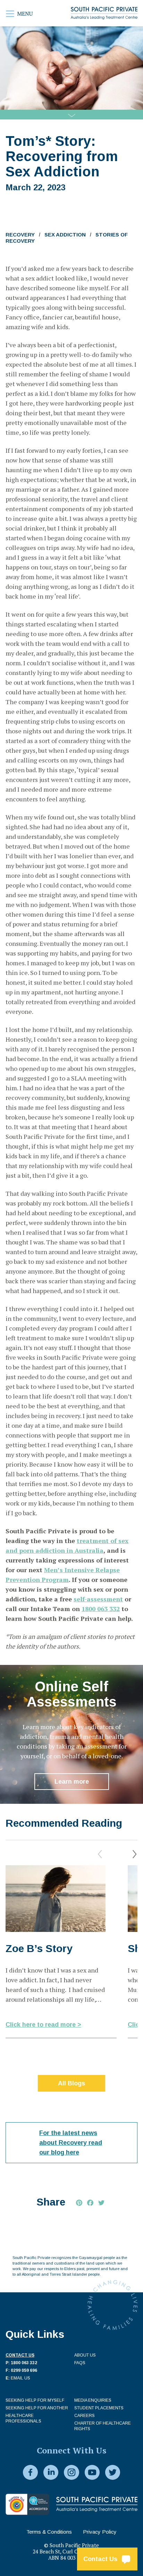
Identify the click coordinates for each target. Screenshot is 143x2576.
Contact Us (102, 2559)
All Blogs (71, 2083)
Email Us (20, 2378)
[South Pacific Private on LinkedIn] (51, 2473)
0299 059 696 (24, 2370)
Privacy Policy (100, 2532)
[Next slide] (135, 1854)
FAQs (80, 2363)
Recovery (20, 235)
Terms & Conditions (49, 2532)
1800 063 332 (101, 1609)
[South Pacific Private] (104, 13)
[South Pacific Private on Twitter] (113, 2473)
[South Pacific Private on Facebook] (30, 2473)
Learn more (72, 1782)
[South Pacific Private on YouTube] (92, 2473)
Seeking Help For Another (37, 2408)
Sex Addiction (65, 235)
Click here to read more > (43, 2025)
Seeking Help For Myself (35, 2400)
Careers (85, 2416)
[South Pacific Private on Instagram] (71, 2473)
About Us (85, 2355)
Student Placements (99, 2408)
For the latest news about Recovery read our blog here (71, 2143)
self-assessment (98, 1599)
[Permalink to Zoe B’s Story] (56, 1899)
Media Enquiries (93, 2400)
